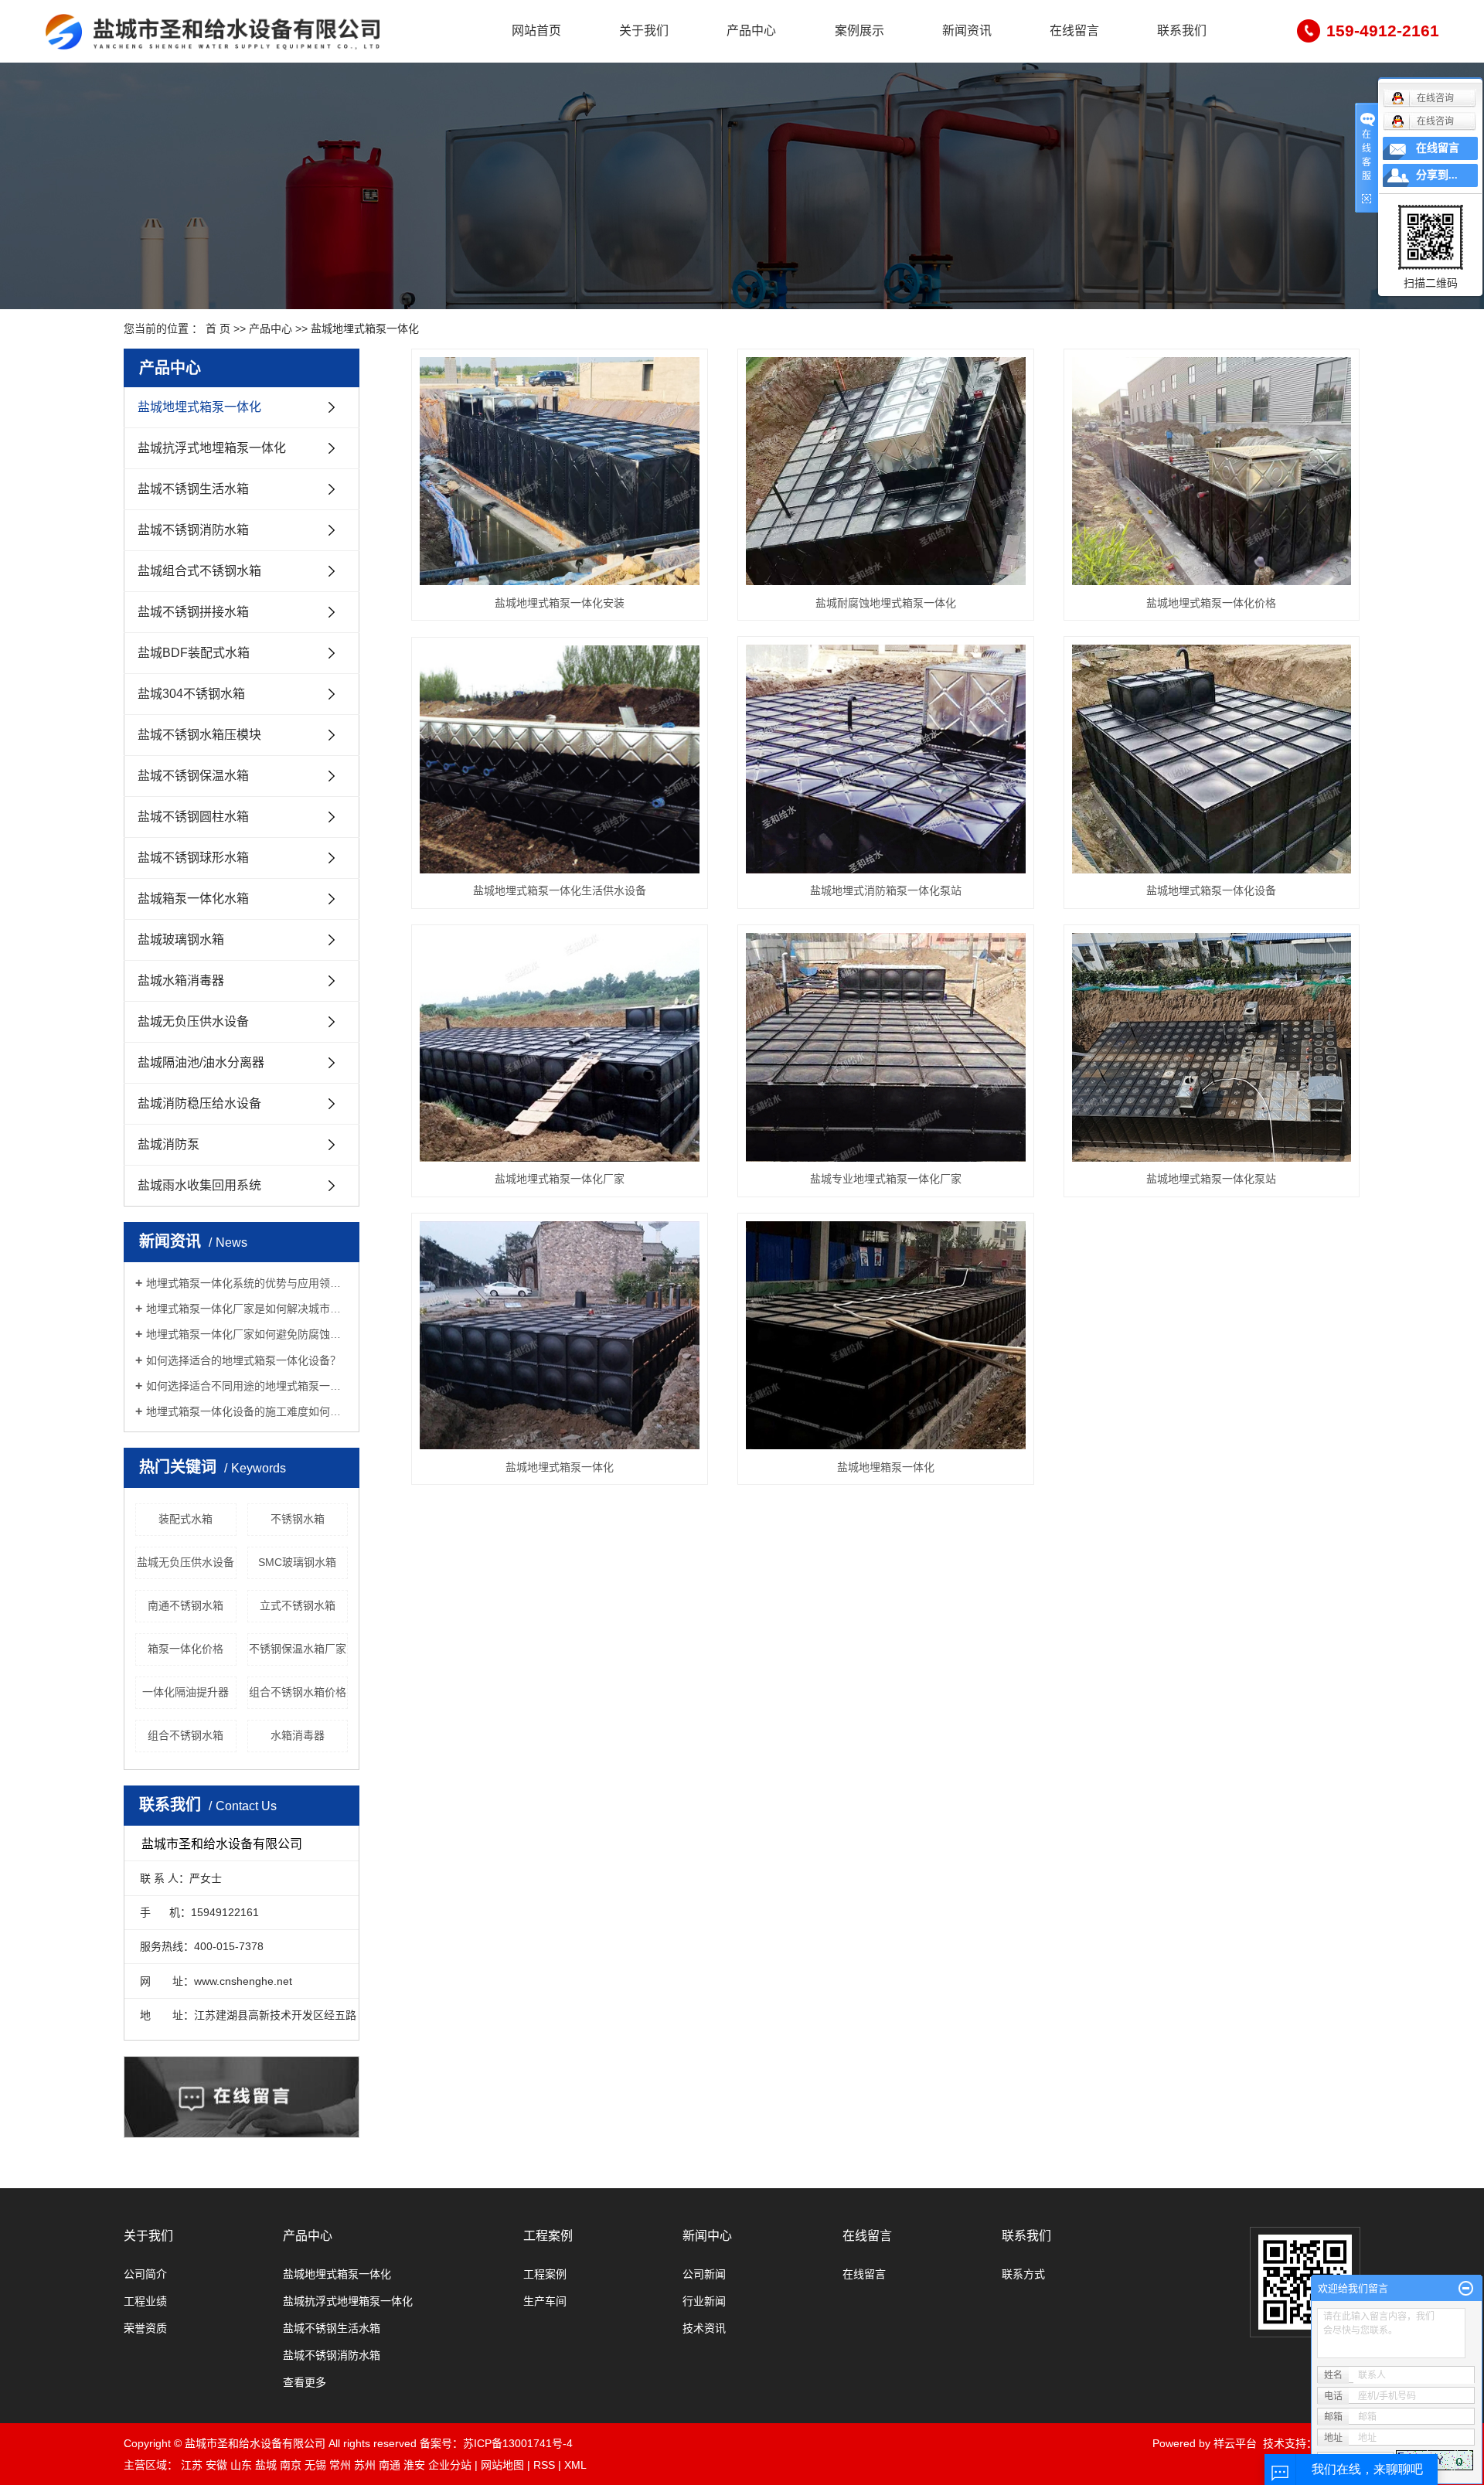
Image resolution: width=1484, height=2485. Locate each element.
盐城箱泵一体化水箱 (193, 899)
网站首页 (536, 31)
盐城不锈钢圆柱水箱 (193, 817)
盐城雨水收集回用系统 (199, 1185)
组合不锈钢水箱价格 (298, 1692)
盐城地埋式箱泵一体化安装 (560, 603)
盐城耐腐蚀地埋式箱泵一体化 (886, 603)
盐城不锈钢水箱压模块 (199, 735)
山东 (241, 2465)
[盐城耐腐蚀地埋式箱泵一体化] (886, 471)
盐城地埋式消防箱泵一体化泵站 (886, 890)
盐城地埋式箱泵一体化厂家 (560, 1179)
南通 (390, 2465)
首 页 (218, 328)
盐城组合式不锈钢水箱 (199, 571)
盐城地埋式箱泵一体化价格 (1211, 603)
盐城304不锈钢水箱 (191, 694)
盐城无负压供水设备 (193, 1021)
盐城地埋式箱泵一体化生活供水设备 (560, 890)
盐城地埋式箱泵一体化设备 (1211, 890)
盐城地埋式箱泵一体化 (365, 328)
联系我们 (1182, 31)
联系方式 (1023, 2274)
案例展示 (859, 31)
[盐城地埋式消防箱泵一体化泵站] (886, 759)
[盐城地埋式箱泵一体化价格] (1212, 471)
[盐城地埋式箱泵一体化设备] (1212, 759)
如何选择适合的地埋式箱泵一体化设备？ (243, 1360)
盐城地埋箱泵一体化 (886, 1467)
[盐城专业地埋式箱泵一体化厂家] (886, 1047)
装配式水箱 (185, 1519)
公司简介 (145, 2274)
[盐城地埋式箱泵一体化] (560, 1336)
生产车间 (545, 2301)
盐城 (266, 2465)
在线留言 (1074, 31)
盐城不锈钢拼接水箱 (193, 612)
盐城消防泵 (168, 1144)
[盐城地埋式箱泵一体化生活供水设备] (560, 759)
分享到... (1437, 175)
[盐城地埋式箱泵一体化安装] (560, 471)
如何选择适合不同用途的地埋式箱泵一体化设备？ (247, 1386)
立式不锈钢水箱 (298, 1605)
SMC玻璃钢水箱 (297, 1562)
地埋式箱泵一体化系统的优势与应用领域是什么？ (247, 1283)
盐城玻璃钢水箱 (181, 940)
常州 (340, 2465)
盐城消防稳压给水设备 (199, 1103)
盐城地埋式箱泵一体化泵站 (1211, 1179)
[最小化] (1466, 2289)
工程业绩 (145, 2301)
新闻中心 (707, 2236)
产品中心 (751, 31)
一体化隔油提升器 (185, 1692)
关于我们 (644, 31)
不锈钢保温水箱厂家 (298, 1649)
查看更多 (305, 2382)
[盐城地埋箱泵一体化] (886, 1336)
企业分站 (450, 2465)
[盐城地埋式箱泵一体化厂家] (560, 1047)
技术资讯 (704, 2328)
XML (575, 2465)
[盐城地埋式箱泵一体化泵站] (1212, 1047)
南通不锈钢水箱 (185, 1605)
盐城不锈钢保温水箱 (193, 776)
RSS (544, 2465)
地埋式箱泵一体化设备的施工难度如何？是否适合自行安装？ (247, 1411)
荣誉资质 (145, 2328)
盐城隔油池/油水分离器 (201, 1062)
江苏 (192, 2465)
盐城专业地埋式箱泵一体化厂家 (886, 1179)
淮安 (414, 2465)
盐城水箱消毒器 (181, 980)
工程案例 (548, 2236)
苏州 (365, 2465)
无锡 (315, 2465)
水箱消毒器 (298, 1735)
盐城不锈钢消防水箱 (193, 530)
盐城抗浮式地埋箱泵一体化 (212, 448)
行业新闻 (704, 2301)
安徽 (216, 2465)
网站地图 (502, 2465)
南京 (291, 2465)
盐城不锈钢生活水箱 (193, 489)
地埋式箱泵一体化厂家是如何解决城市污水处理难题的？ (247, 1309)
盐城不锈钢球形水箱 (193, 858)
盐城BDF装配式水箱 (194, 653)
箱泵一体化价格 (185, 1649)
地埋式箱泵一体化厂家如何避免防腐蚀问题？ (247, 1334)
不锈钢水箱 (298, 1519)
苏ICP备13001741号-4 (518, 2443)
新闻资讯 (967, 31)
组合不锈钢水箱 (185, 1735)
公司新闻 (704, 2274)
